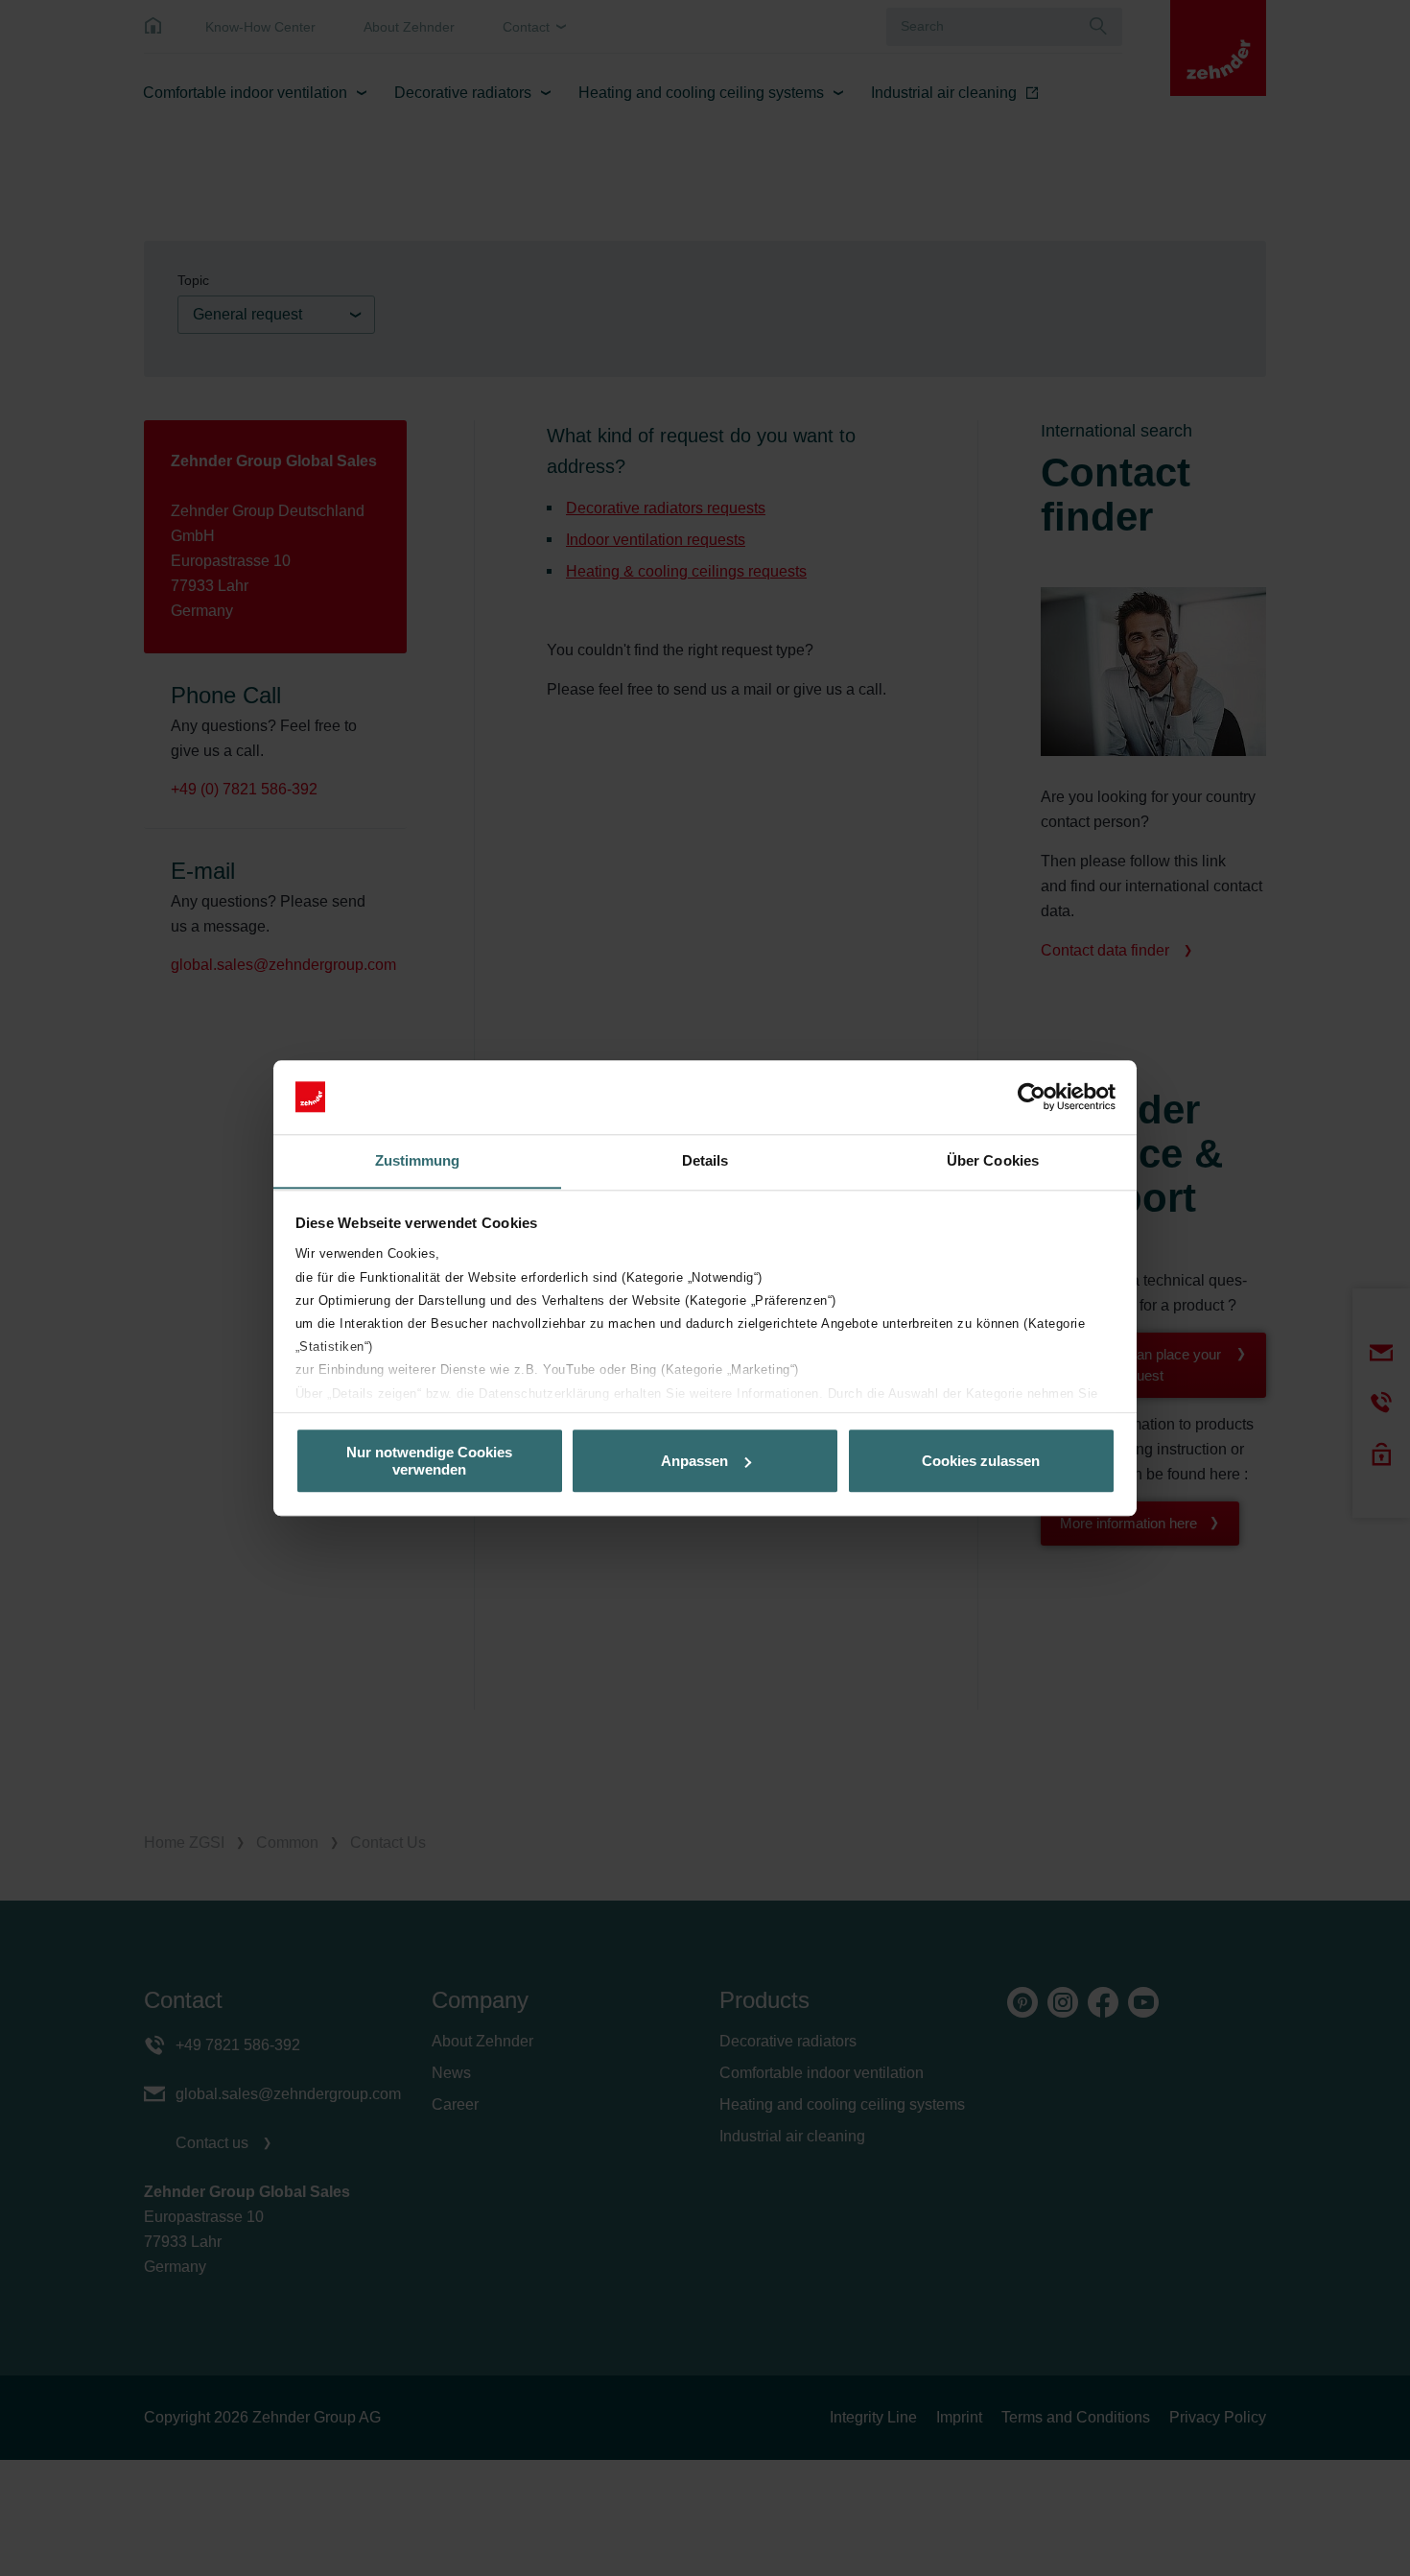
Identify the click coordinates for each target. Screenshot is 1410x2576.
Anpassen (694, 1461)
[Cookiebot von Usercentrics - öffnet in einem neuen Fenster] (1032, 1097)
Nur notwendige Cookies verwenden (429, 1460)
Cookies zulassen (981, 1461)
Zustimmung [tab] (418, 1160)
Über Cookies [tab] (993, 1160)
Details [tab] (705, 1160)
